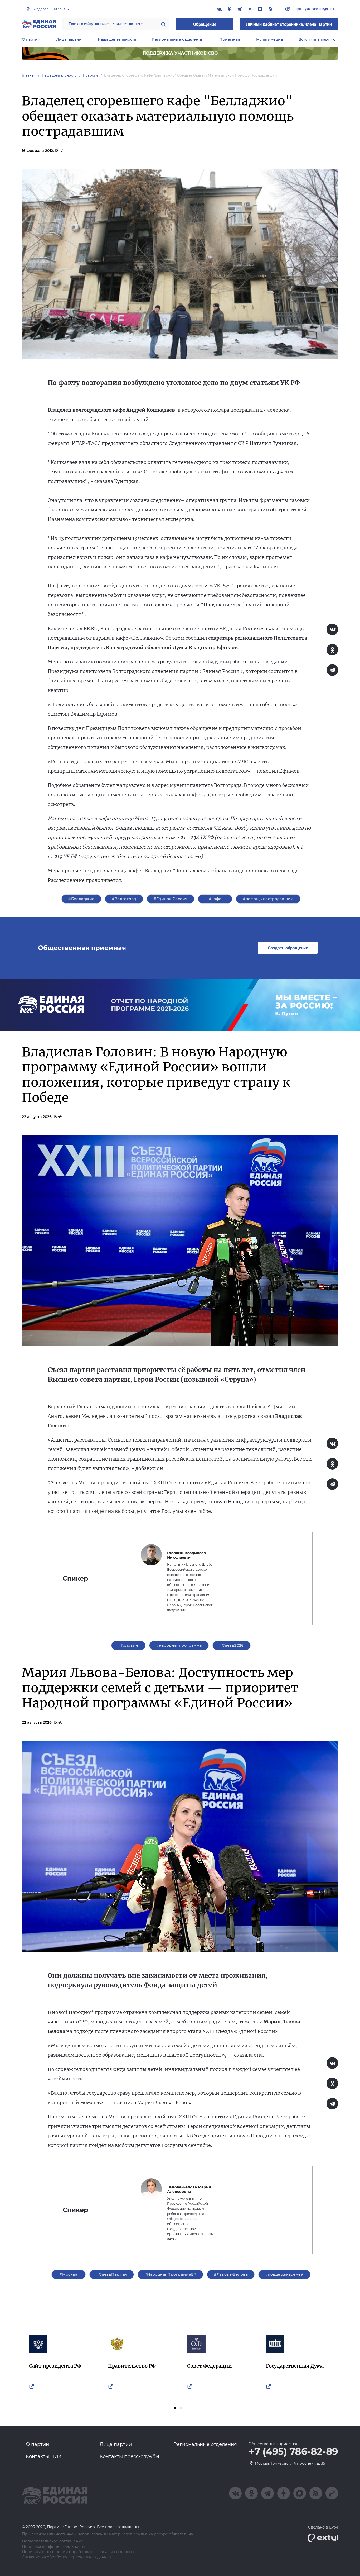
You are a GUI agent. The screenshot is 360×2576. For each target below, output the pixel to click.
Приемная (230, 39)
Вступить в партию (317, 39)
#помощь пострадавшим (268, 899)
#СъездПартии (112, 2274)
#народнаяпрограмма (179, 1645)
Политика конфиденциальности (53, 2547)
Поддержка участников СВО (180, 53)
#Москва (69, 2274)
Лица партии (69, 39)
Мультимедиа (269, 39)
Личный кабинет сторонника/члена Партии (289, 24)
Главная (29, 75)
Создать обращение (288, 948)
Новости (91, 75)
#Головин (128, 1645)
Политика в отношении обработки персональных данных (78, 2552)
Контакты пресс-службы (129, 2456)
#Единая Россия (171, 899)
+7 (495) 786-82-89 (293, 2452)
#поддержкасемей (284, 2274)
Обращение (205, 24)
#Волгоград (124, 899)
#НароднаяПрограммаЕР (170, 2274)
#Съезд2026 (232, 1645)
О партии (31, 39)
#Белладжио (81, 899)
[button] (175, 2408)
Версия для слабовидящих (313, 9)
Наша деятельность (117, 39)
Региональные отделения (178, 39)
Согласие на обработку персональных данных (67, 2557)
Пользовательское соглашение (53, 2541)
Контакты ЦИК (44, 2456)
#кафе (215, 899)
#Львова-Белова (231, 2274)
